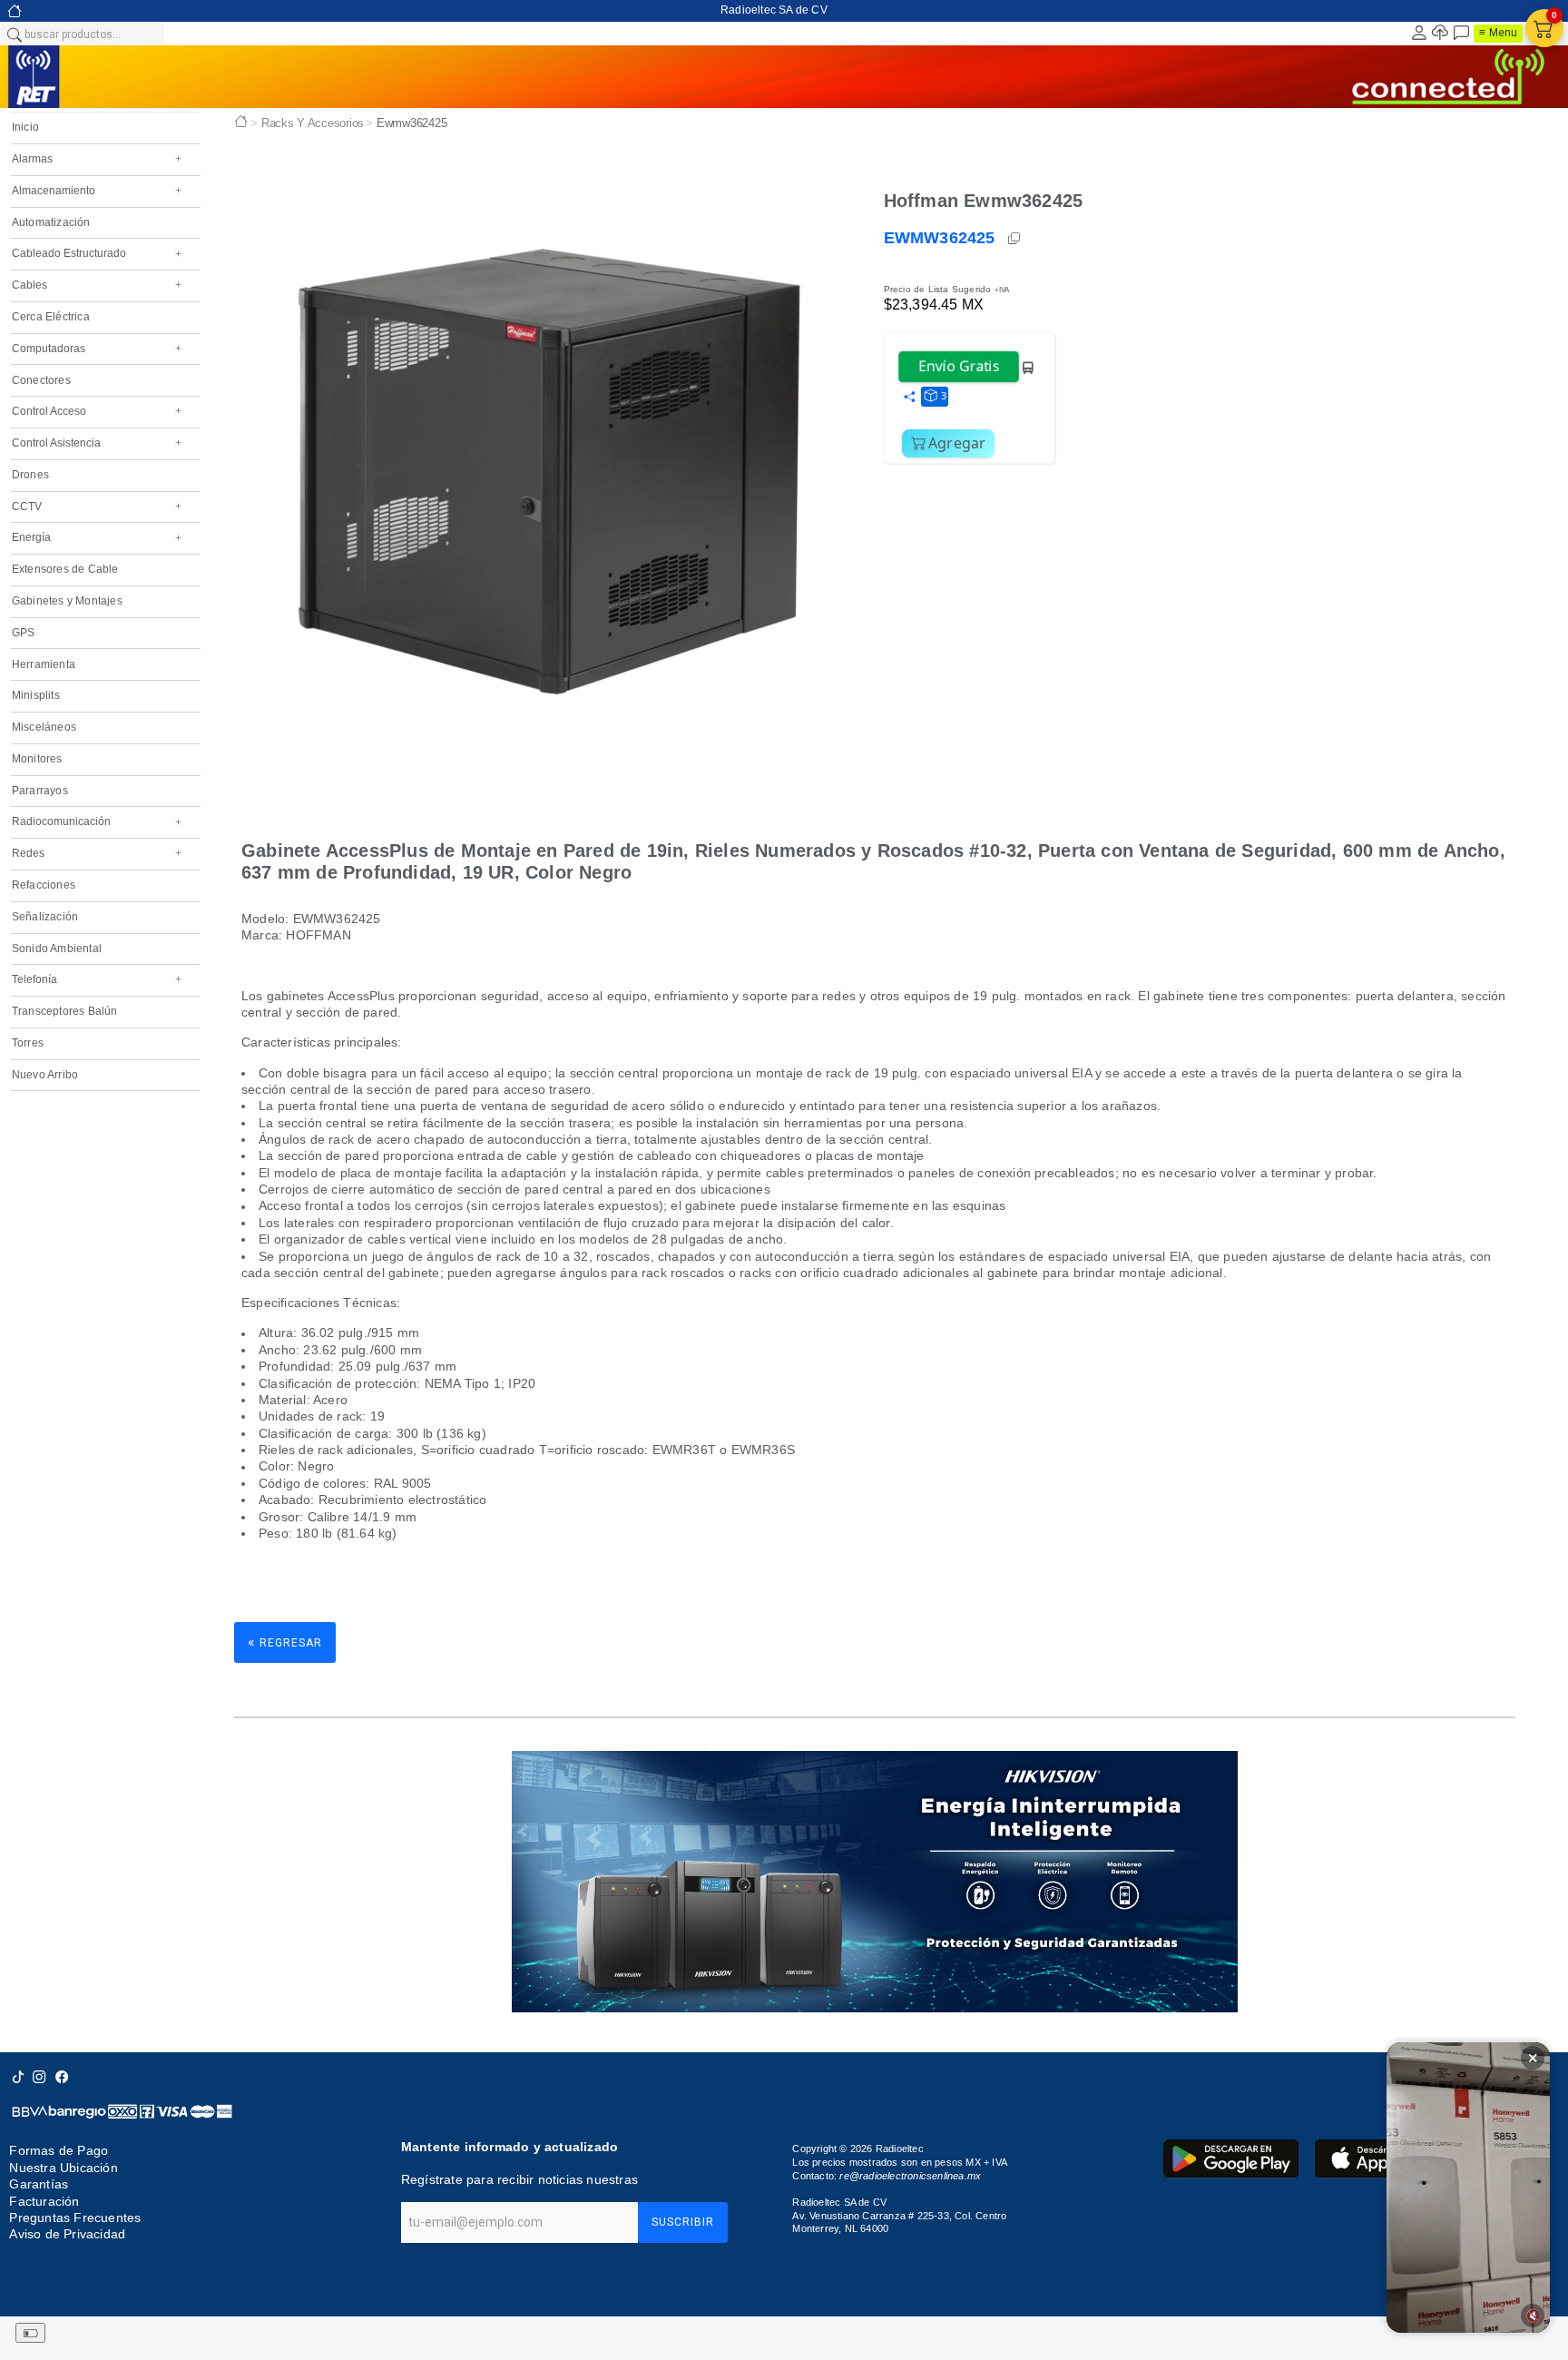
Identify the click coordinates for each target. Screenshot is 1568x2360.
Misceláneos (44, 727)
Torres (28, 1043)
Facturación (44, 2201)
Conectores (41, 380)
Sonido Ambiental (57, 949)
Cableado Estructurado (97, 253)
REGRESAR (285, 1642)
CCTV (97, 506)
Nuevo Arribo (45, 1075)
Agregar (957, 443)
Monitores (37, 759)
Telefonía (97, 979)
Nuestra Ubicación (63, 2168)
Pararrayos (40, 791)
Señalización (45, 917)
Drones (30, 475)
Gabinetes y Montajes (67, 601)
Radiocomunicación (97, 821)
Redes (97, 853)
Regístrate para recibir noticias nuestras (519, 2179)
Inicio (25, 127)
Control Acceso (97, 411)
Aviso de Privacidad (67, 2234)
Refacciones (44, 885)
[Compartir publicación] (909, 398)
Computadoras (97, 349)
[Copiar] (1015, 239)
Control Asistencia (97, 443)
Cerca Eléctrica (51, 317)
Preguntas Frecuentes (75, 2217)
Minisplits (36, 695)
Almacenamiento (97, 191)
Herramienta (44, 664)
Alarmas (97, 159)
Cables (97, 285)
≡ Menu (1498, 33)
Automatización (51, 222)
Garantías (39, 2184)
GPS (24, 633)
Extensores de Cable (65, 569)
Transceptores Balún (65, 1011)
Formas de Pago (59, 2150)
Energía (97, 537)
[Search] (14, 34)
